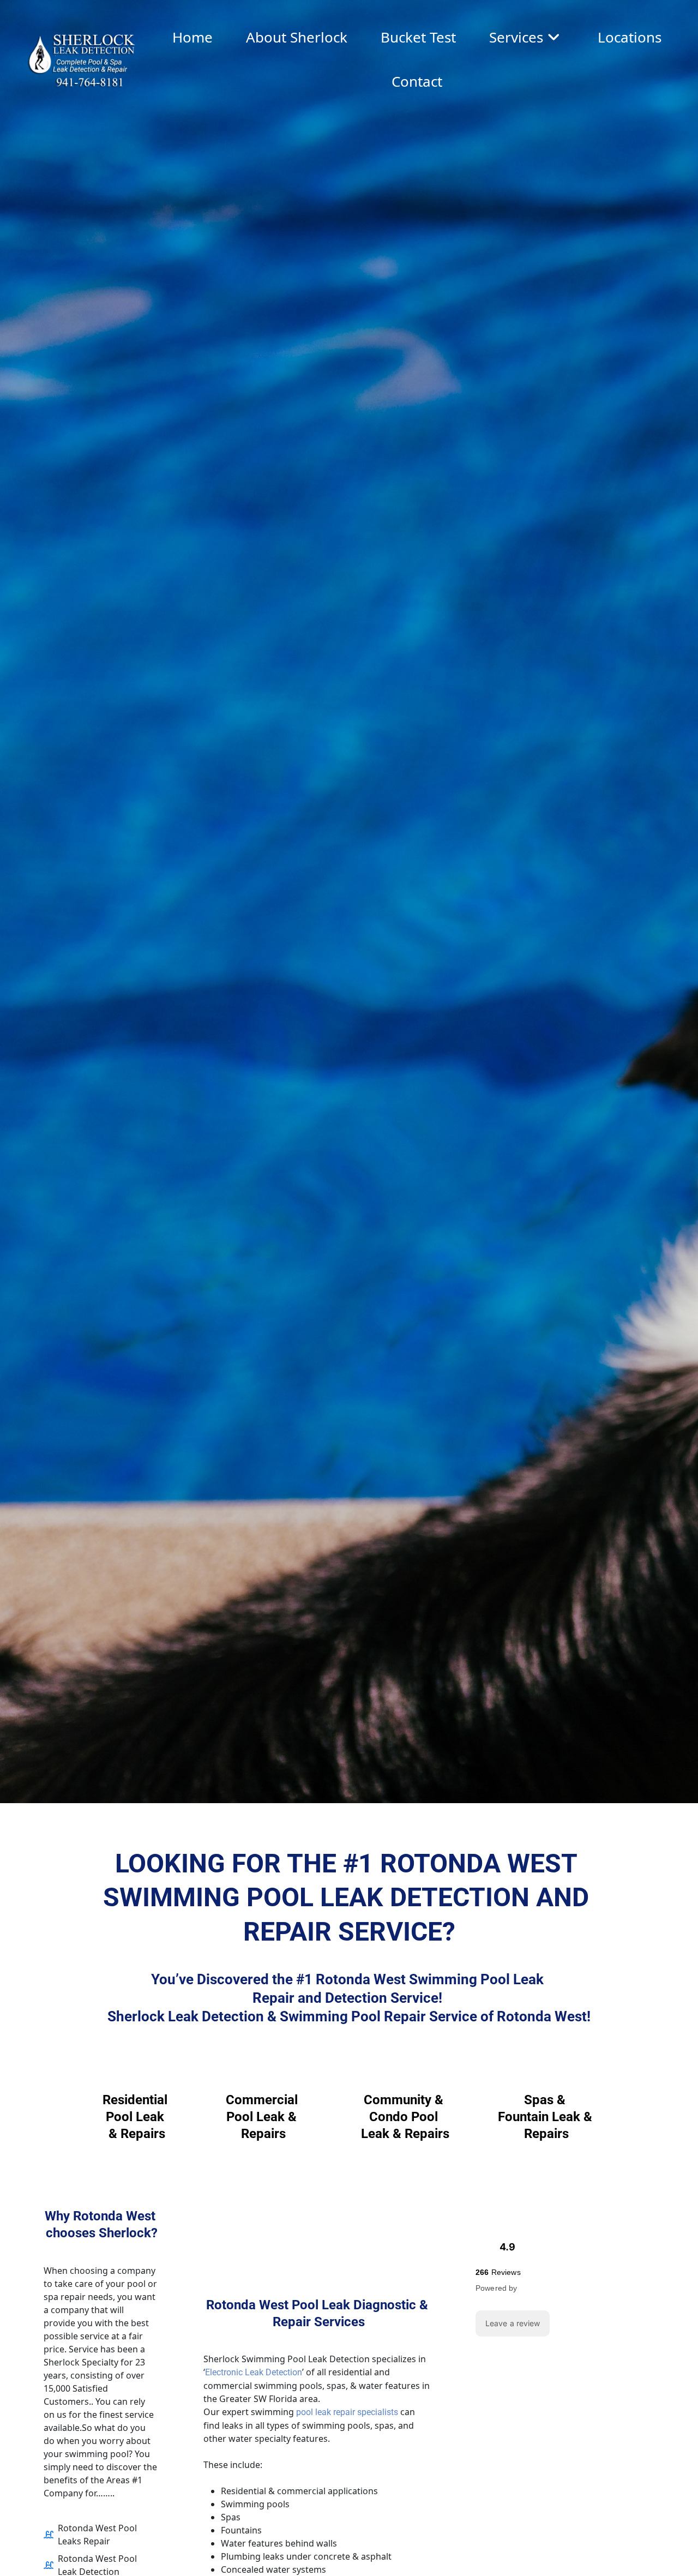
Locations (630, 37)
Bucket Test (418, 37)
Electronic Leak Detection (254, 2372)
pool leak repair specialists (347, 2412)
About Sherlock (297, 37)
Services (516, 37)
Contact (417, 81)
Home (192, 37)
